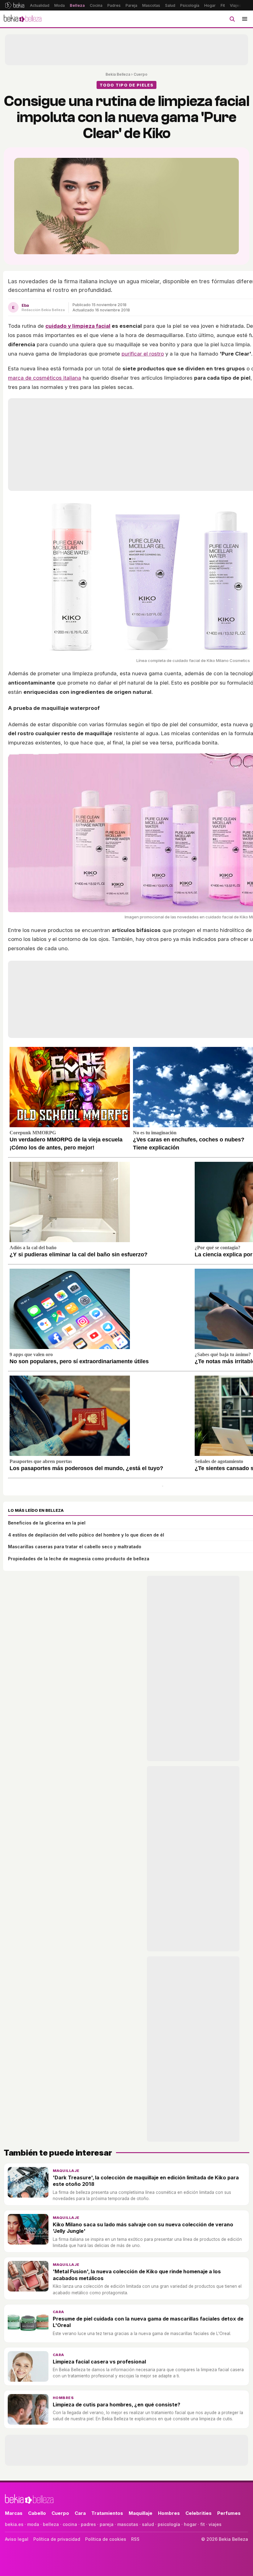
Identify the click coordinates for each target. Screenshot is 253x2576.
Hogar (210, 5)
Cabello (37, 2513)
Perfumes (229, 2513)
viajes (215, 2524)
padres (88, 2524)
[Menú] (245, 19)
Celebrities (199, 2513)
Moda (60, 5)
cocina (70, 2524)
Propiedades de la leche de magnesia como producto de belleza (79, 1559)
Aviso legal (17, 2539)
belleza (51, 2524)
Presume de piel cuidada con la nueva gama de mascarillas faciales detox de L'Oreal (148, 2322)
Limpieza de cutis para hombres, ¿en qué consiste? (116, 2405)
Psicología (190, 5)
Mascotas (151, 5)
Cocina (96, 5)
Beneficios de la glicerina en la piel (47, 1523)
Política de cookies (106, 2539)
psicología (169, 2524)
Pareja (131, 5)
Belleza (77, 5)
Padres (114, 5)
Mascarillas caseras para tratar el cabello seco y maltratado (75, 1547)
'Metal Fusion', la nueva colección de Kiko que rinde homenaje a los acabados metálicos (137, 2275)
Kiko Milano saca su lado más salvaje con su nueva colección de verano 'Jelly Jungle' (143, 2228)
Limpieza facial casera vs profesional (99, 2362)
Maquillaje (66, 2171)
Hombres (63, 2398)
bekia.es (14, 2524)
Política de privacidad (57, 2539)
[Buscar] (232, 19)
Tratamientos (107, 2513)
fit (203, 2524)
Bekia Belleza (118, 74)
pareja (107, 2524)
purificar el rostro (143, 354)
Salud (170, 5)
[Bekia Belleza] (23, 19)
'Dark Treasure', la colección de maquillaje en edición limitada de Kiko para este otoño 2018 (146, 2181)
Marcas (14, 2513)
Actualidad (40, 5)
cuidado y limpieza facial (78, 326)
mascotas (128, 2524)
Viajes (236, 5)
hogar (190, 2524)
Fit (223, 5)
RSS (135, 2539)
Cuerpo (141, 74)
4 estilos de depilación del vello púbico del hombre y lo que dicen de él (86, 1535)
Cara (58, 2312)
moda (33, 2524)
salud (148, 2524)
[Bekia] (15, 5)
